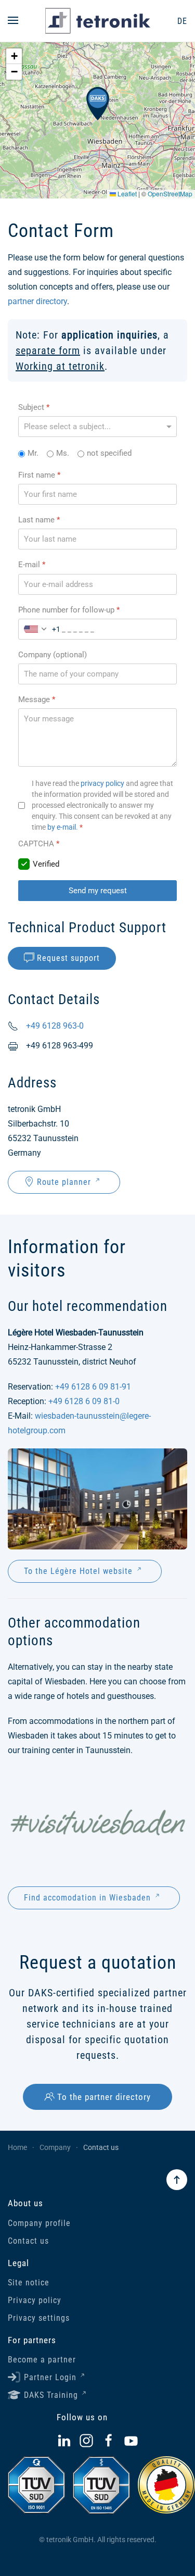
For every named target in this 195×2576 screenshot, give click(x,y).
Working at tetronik (60, 366)
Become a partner (42, 2360)
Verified (46, 864)
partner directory (37, 301)
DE (182, 21)
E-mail (32, 565)
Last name (39, 520)
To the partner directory (104, 2097)
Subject (34, 407)
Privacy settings (39, 2318)
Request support (68, 958)
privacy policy (102, 783)
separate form (48, 351)
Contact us (28, 2241)
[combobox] (40, 629)
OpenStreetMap (170, 193)
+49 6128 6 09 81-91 (93, 1387)
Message (37, 699)
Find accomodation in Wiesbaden (87, 1898)
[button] (13, 21)
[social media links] (64, 2440)
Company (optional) (53, 654)
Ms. (63, 453)
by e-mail (62, 827)
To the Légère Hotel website (78, 1571)
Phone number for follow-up (69, 609)
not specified (109, 453)
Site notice (29, 2283)
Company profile (39, 2223)
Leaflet (126, 193)
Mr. (33, 453)
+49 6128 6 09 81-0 (84, 1401)
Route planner (64, 1182)
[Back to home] (98, 21)
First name (39, 474)
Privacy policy (35, 2300)
